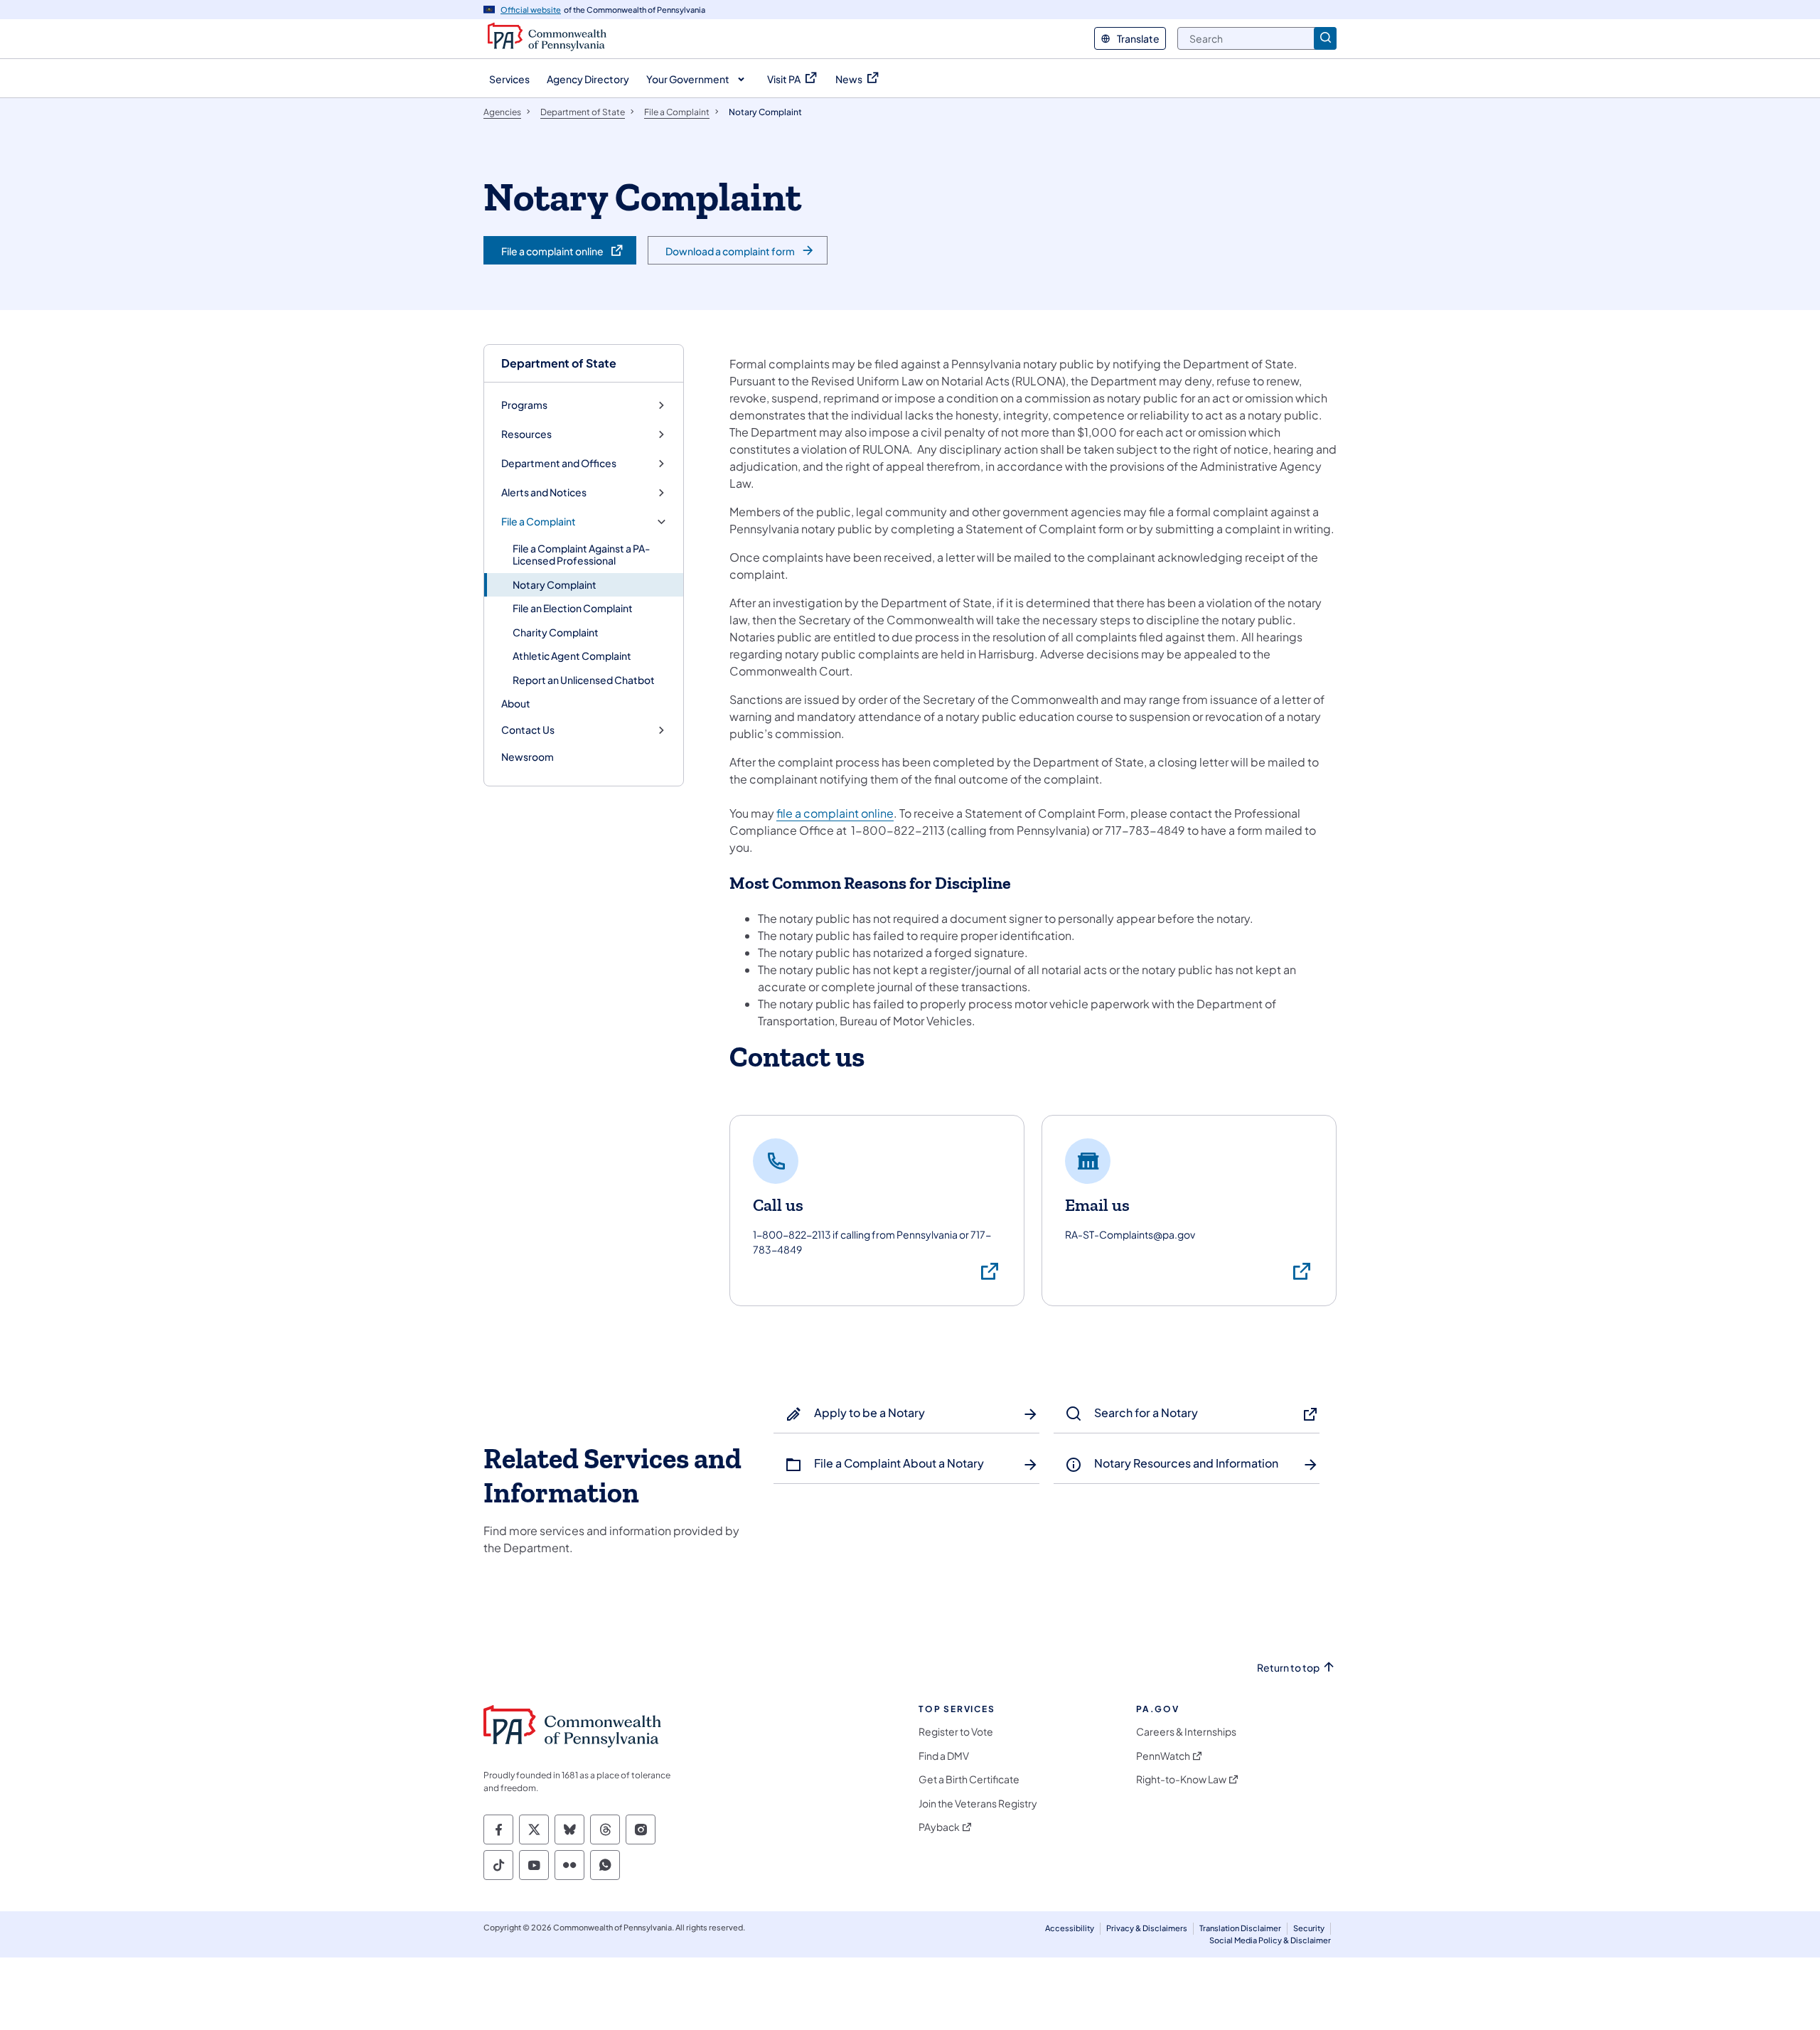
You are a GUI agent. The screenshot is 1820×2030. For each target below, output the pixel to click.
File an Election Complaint (573, 608)
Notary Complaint (555, 584)
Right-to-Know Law (1181, 1779)
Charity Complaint (556, 632)
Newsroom (528, 757)
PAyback (939, 1827)
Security (1309, 1928)
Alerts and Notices (544, 492)
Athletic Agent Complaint (572, 656)
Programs (524, 405)
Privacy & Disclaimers (1147, 1928)
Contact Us (528, 730)
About (516, 703)
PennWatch (1163, 1756)
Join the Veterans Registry (978, 1804)
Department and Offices (559, 463)
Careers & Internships (1186, 1732)
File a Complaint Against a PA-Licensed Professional (581, 555)
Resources (526, 434)
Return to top (1288, 1668)
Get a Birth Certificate (969, 1779)
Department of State (559, 363)
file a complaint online (835, 813)
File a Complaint (539, 522)
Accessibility (1070, 1928)
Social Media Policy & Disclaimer (1270, 1940)
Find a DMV (944, 1756)
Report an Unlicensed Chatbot (584, 680)
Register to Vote (956, 1732)
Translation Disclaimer (1240, 1928)
